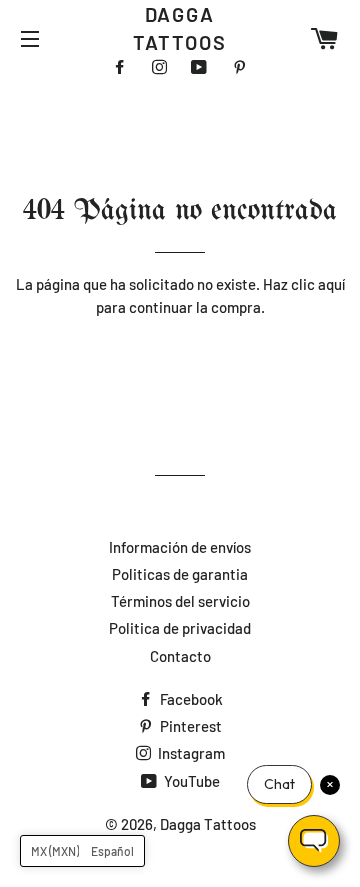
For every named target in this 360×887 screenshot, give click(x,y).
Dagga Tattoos (180, 28)
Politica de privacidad (180, 628)
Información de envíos (180, 547)
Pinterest (189, 726)
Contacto (180, 656)
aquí (331, 284)
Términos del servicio (180, 601)
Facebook (190, 699)
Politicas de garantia (180, 574)
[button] (82, 851)
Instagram (190, 753)
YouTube (190, 781)
